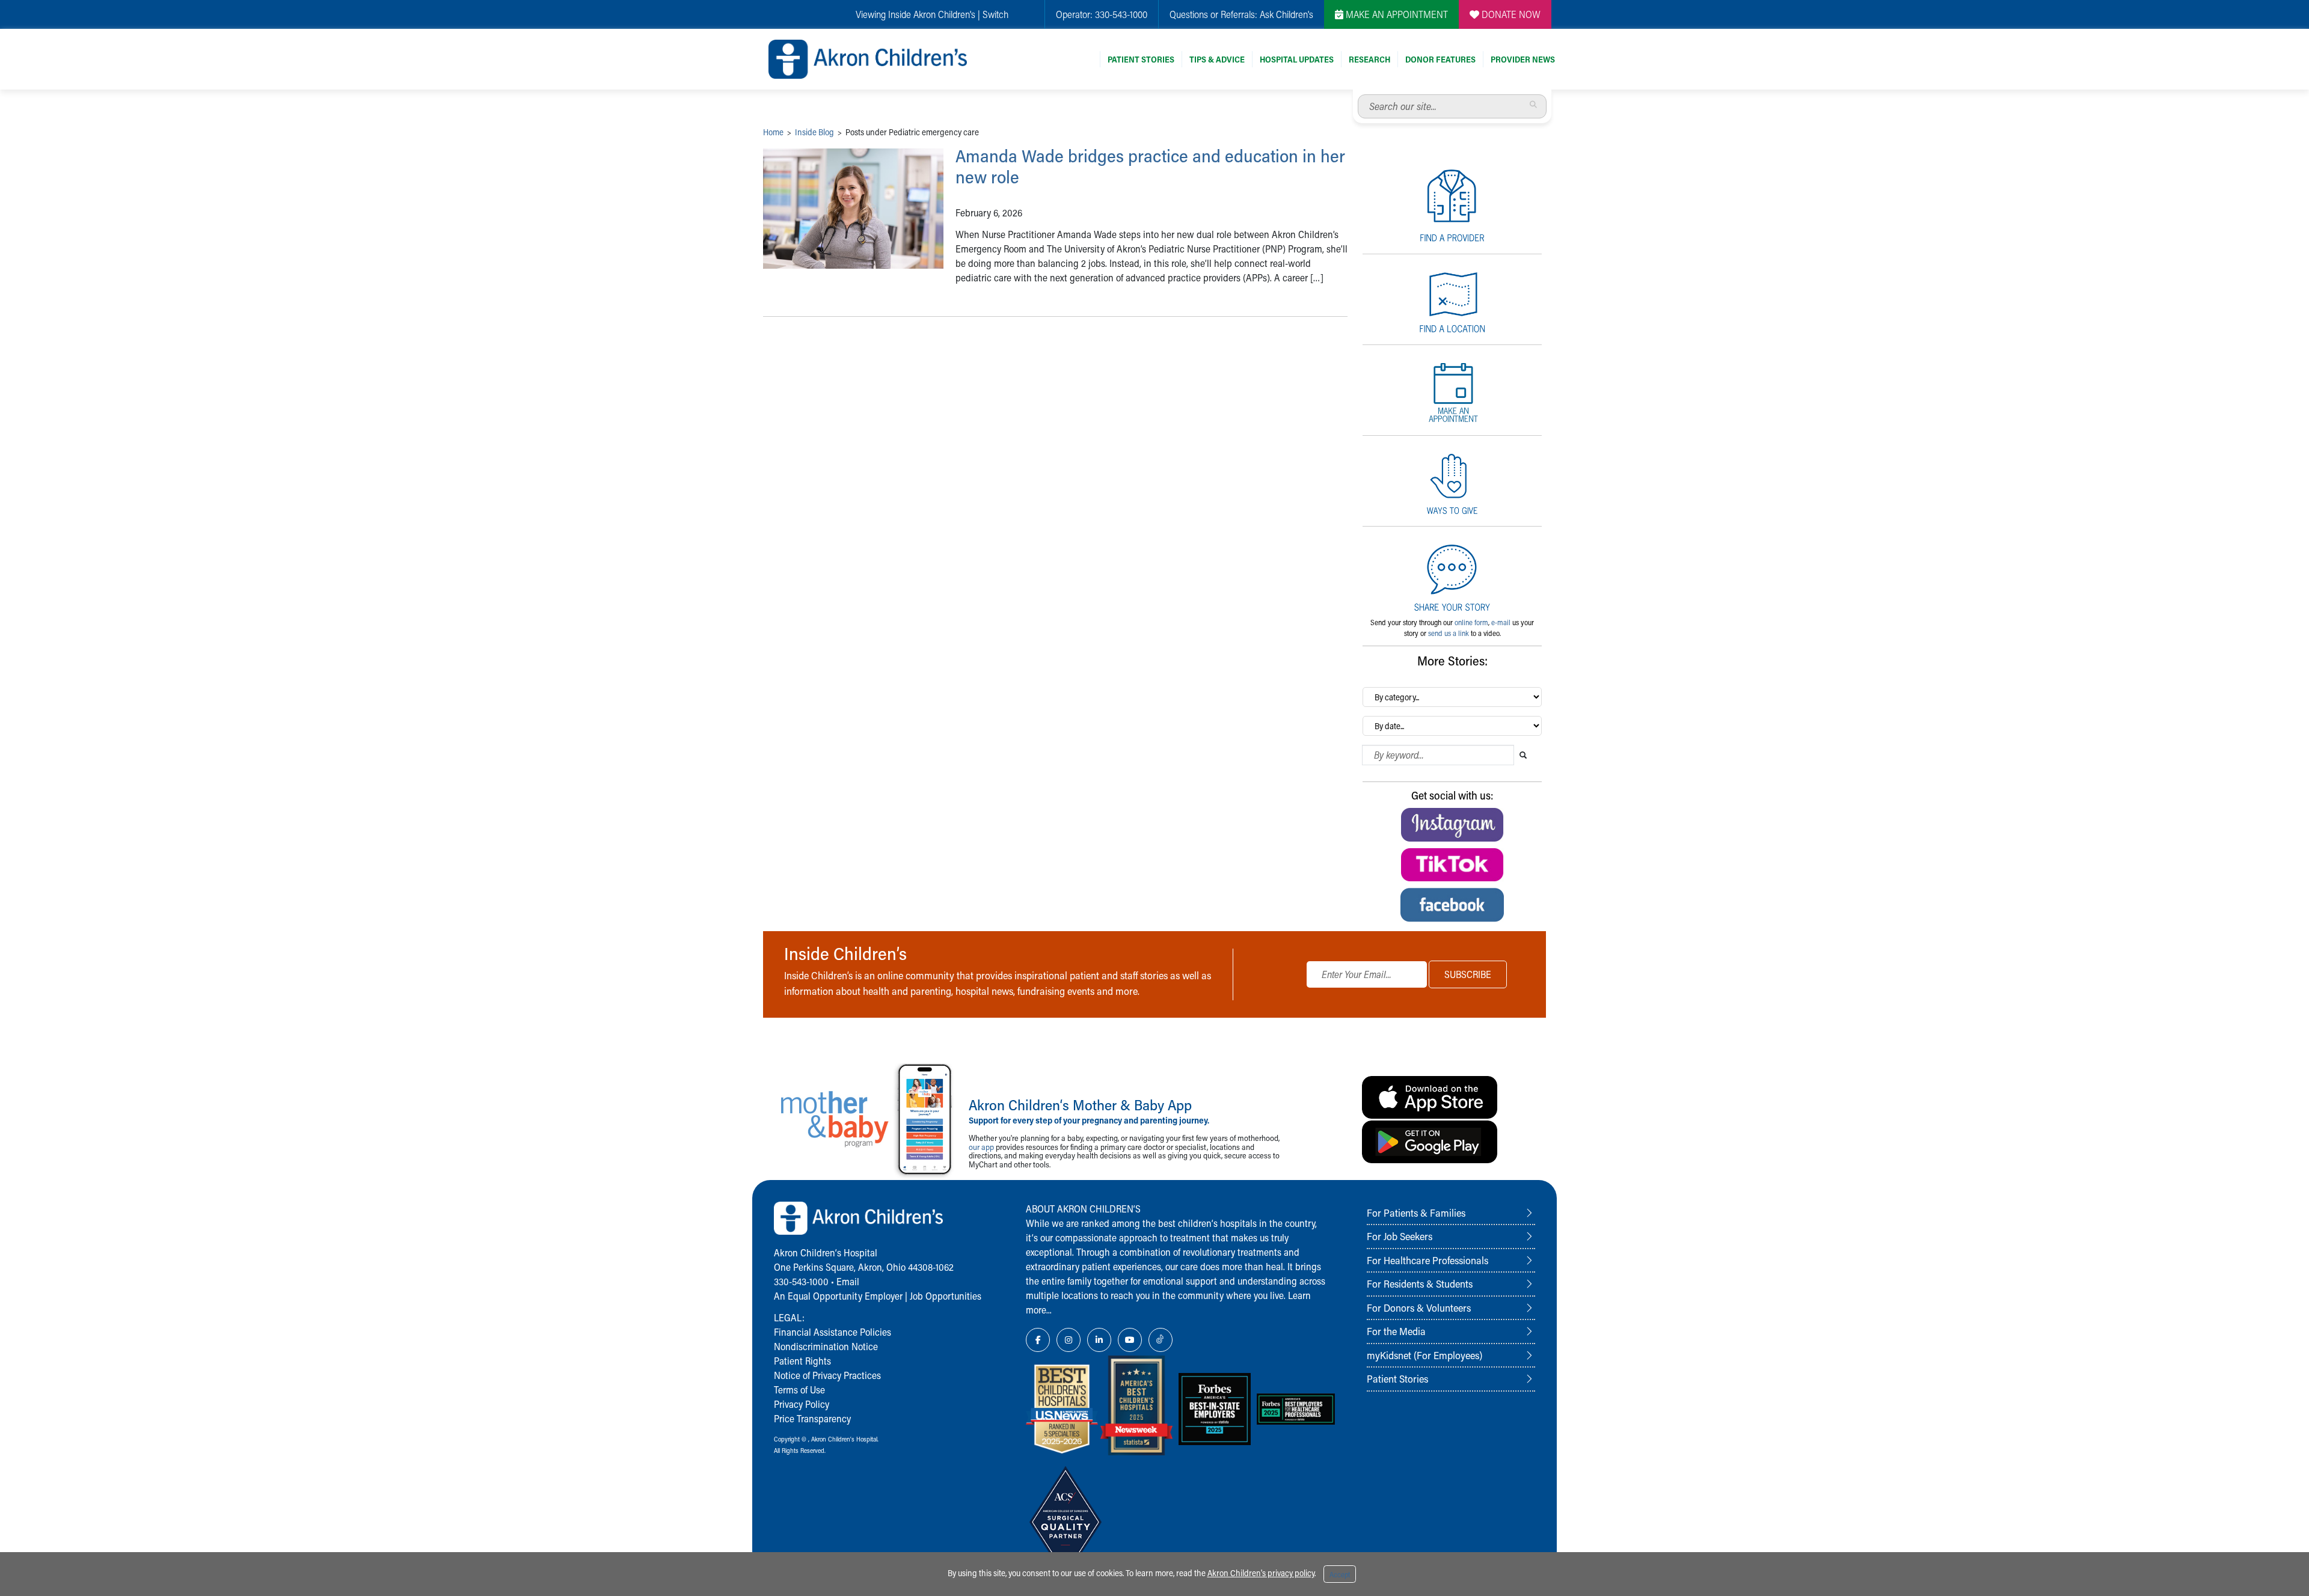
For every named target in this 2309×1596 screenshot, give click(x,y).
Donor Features (1440, 59)
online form (1471, 622)
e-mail (1501, 622)
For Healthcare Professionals (1427, 1260)
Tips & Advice (1217, 59)
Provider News (1523, 59)
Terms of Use (799, 1390)
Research (1369, 59)
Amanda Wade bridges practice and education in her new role (1150, 166)
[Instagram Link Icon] (1069, 1340)
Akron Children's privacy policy (1261, 1573)
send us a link (1449, 633)
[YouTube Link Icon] (1130, 1340)
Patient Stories (1141, 59)
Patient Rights (802, 1361)
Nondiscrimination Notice (826, 1346)
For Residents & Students (1420, 1283)
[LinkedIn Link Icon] (1099, 1340)
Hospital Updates (1297, 59)
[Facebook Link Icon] (1038, 1340)
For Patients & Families (1416, 1212)
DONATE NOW (1510, 14)
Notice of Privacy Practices (827, 1375)
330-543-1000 (1121, 14)
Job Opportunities (946, 1296)
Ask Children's (1286, 14)
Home (773, 132)
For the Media (1396, 1331)
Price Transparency (812, 1418)
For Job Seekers (1400, 1236)
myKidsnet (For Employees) (1424, 1355)
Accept (1340, 1574)
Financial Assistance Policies (833, 1332)
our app (981, 1147)
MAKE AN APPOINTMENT (1396, 14)
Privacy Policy (802, 1404)
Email (848, 1281)
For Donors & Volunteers (1419, 1307)
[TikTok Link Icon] (1161, 1340)
